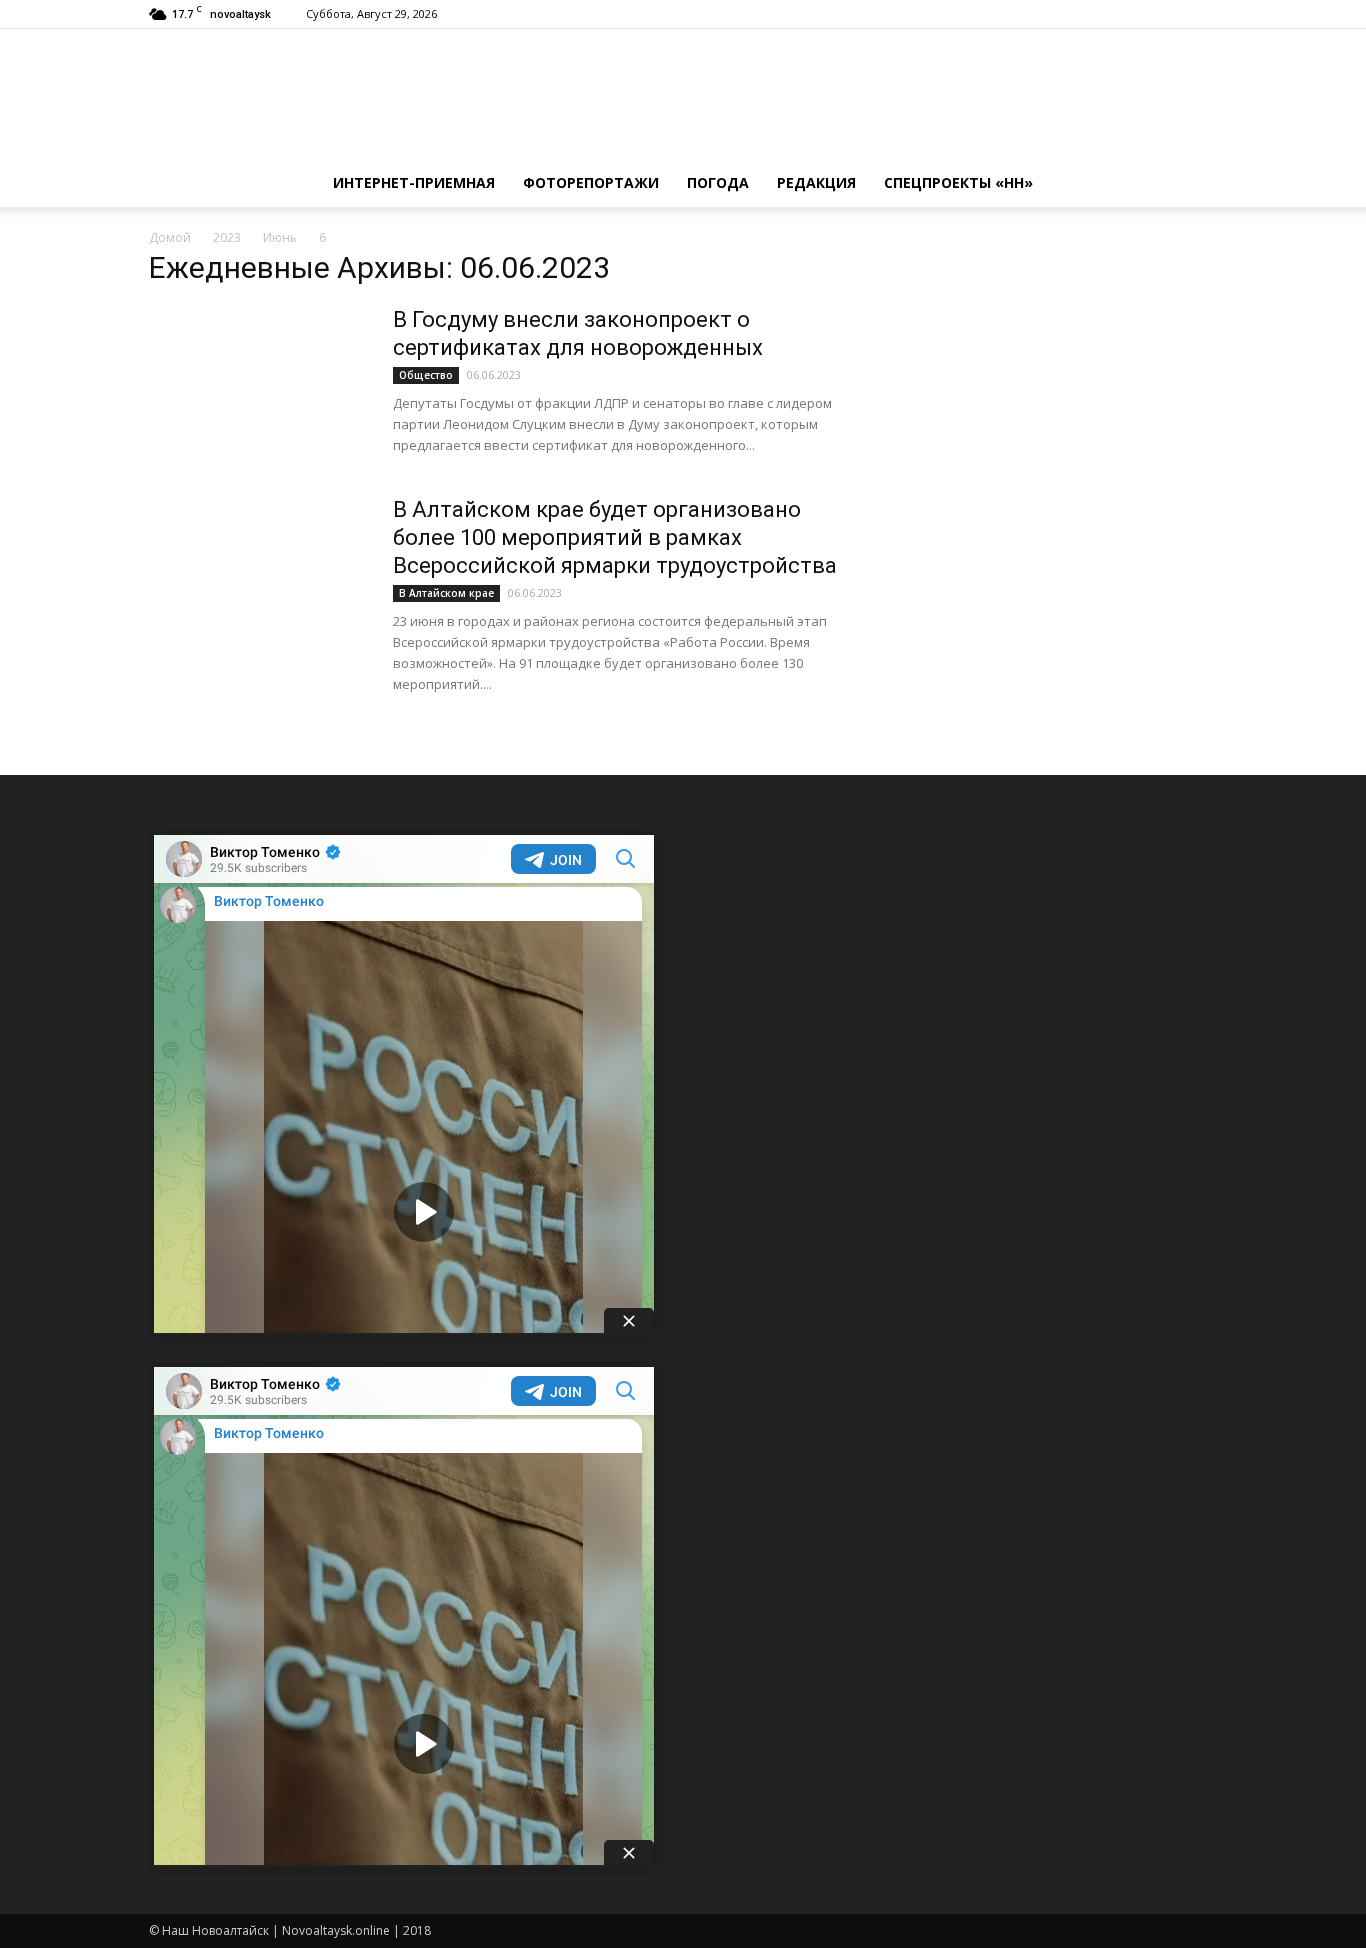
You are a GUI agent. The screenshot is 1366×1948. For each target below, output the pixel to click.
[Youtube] (1202, 14)
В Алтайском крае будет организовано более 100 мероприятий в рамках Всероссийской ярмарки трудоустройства (615, 537)
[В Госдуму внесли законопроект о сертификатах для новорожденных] (258, 381)
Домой (170, 237)
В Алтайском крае (446, 593)
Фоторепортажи (591, 182)
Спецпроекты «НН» (958, 182)
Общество (426, 375)
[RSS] (1136, 14)
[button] (1193, 183)
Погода (718, 182)
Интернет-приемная (414, 182)
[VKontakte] (1169, 14)
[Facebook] (1103, 14)
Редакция (816, 182)
